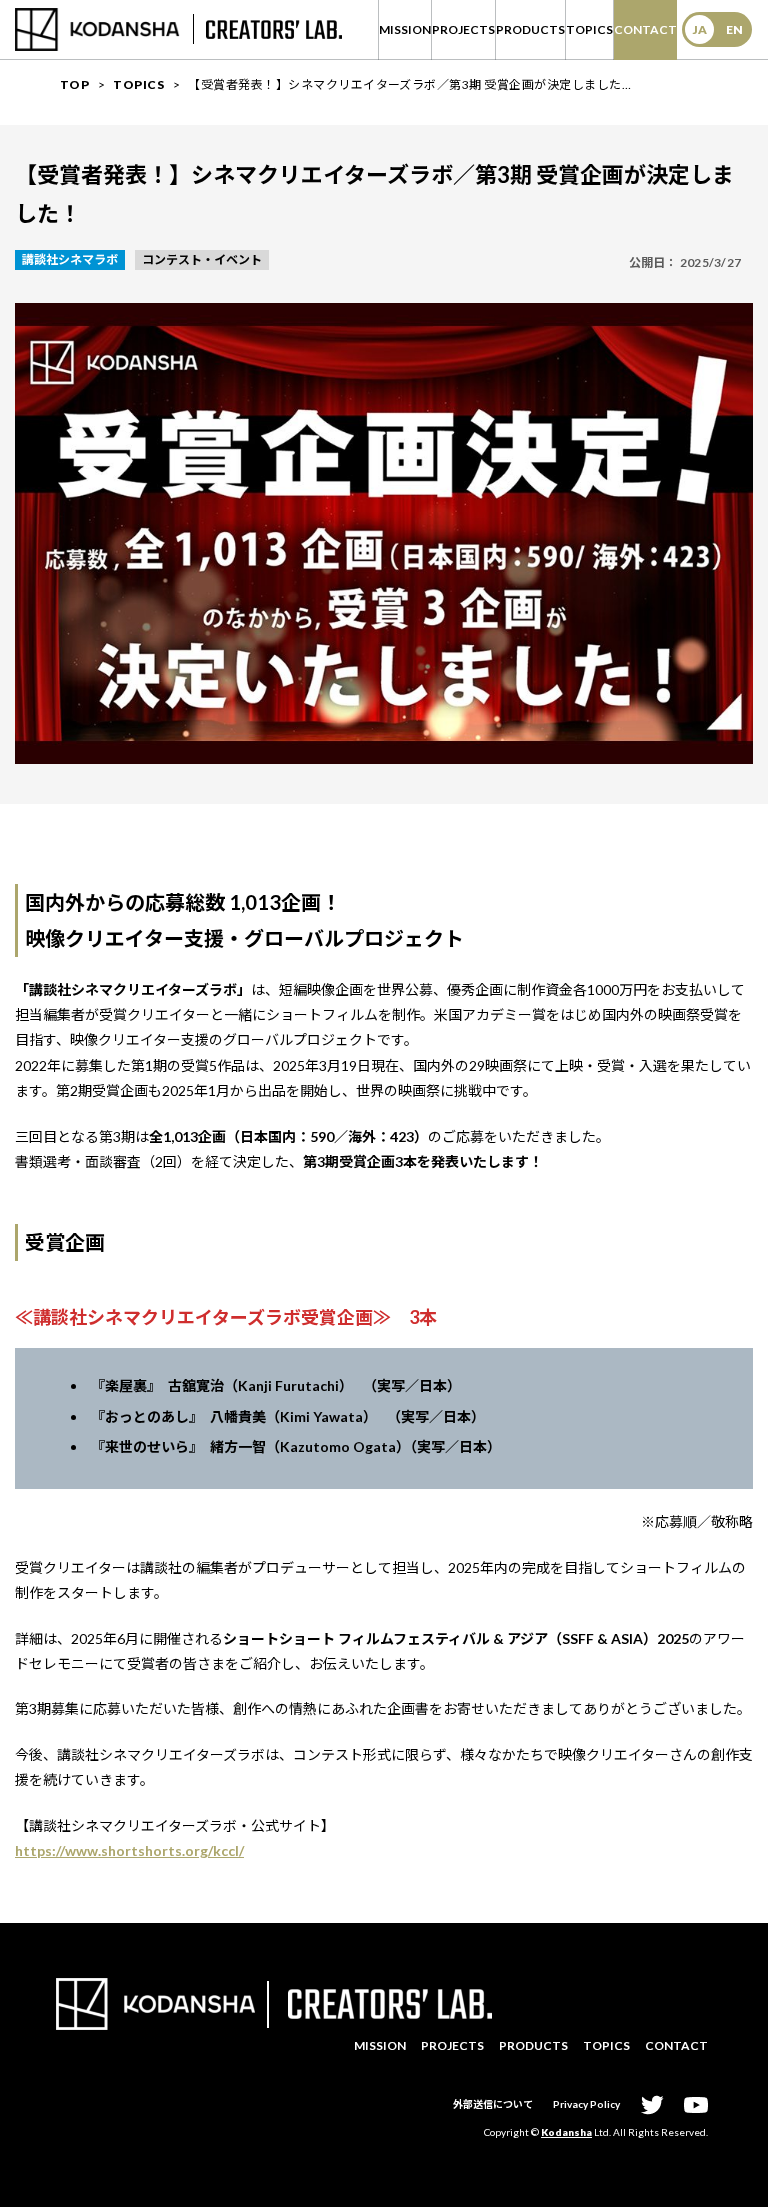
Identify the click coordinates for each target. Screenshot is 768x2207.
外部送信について (493, 2104)
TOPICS (589, 29)
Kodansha (566, 2132)
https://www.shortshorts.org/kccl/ (129, 1850)
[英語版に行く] (717, 29)
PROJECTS (463, 29)
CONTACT (645, 29)
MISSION (405, 29)
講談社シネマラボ (70, 259)
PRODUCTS (530, 29)
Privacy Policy (586, 2104)
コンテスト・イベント (202, 259)
